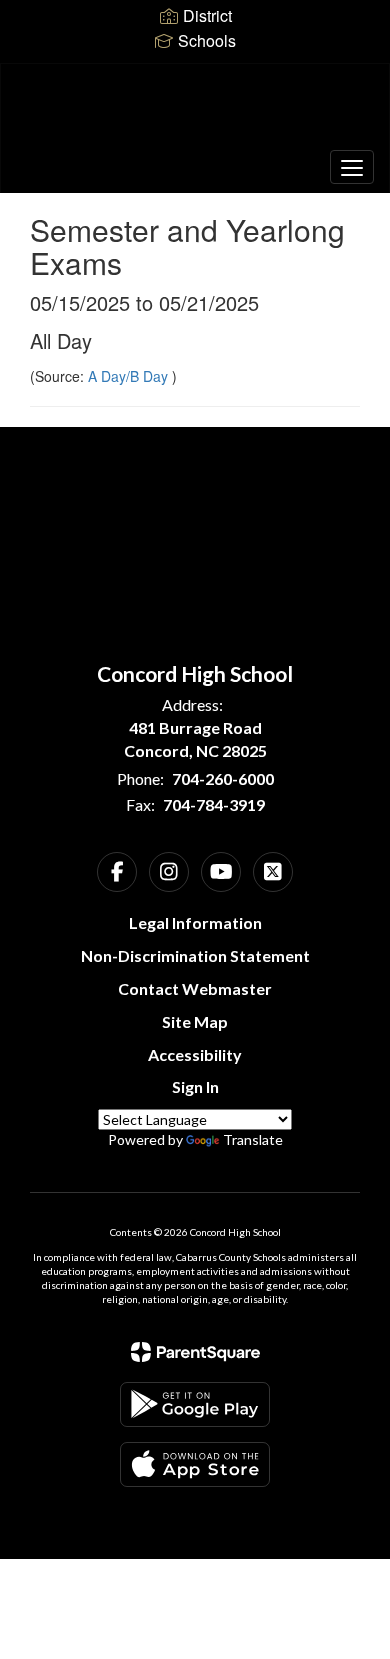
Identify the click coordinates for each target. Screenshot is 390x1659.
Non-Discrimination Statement (195, 955)
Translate (253, 1139)
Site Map (195, 1021)
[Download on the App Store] (195, 1464)
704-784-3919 (214, 804)
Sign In (195, 1086)
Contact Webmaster (195, 988)
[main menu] (352, 167)
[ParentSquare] (195, 1352)
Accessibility (195, 1054)
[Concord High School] (195, 113)
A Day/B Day (130, 376)
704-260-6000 (223, 778)
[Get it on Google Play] (195, 1404)
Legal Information (195, 922)
